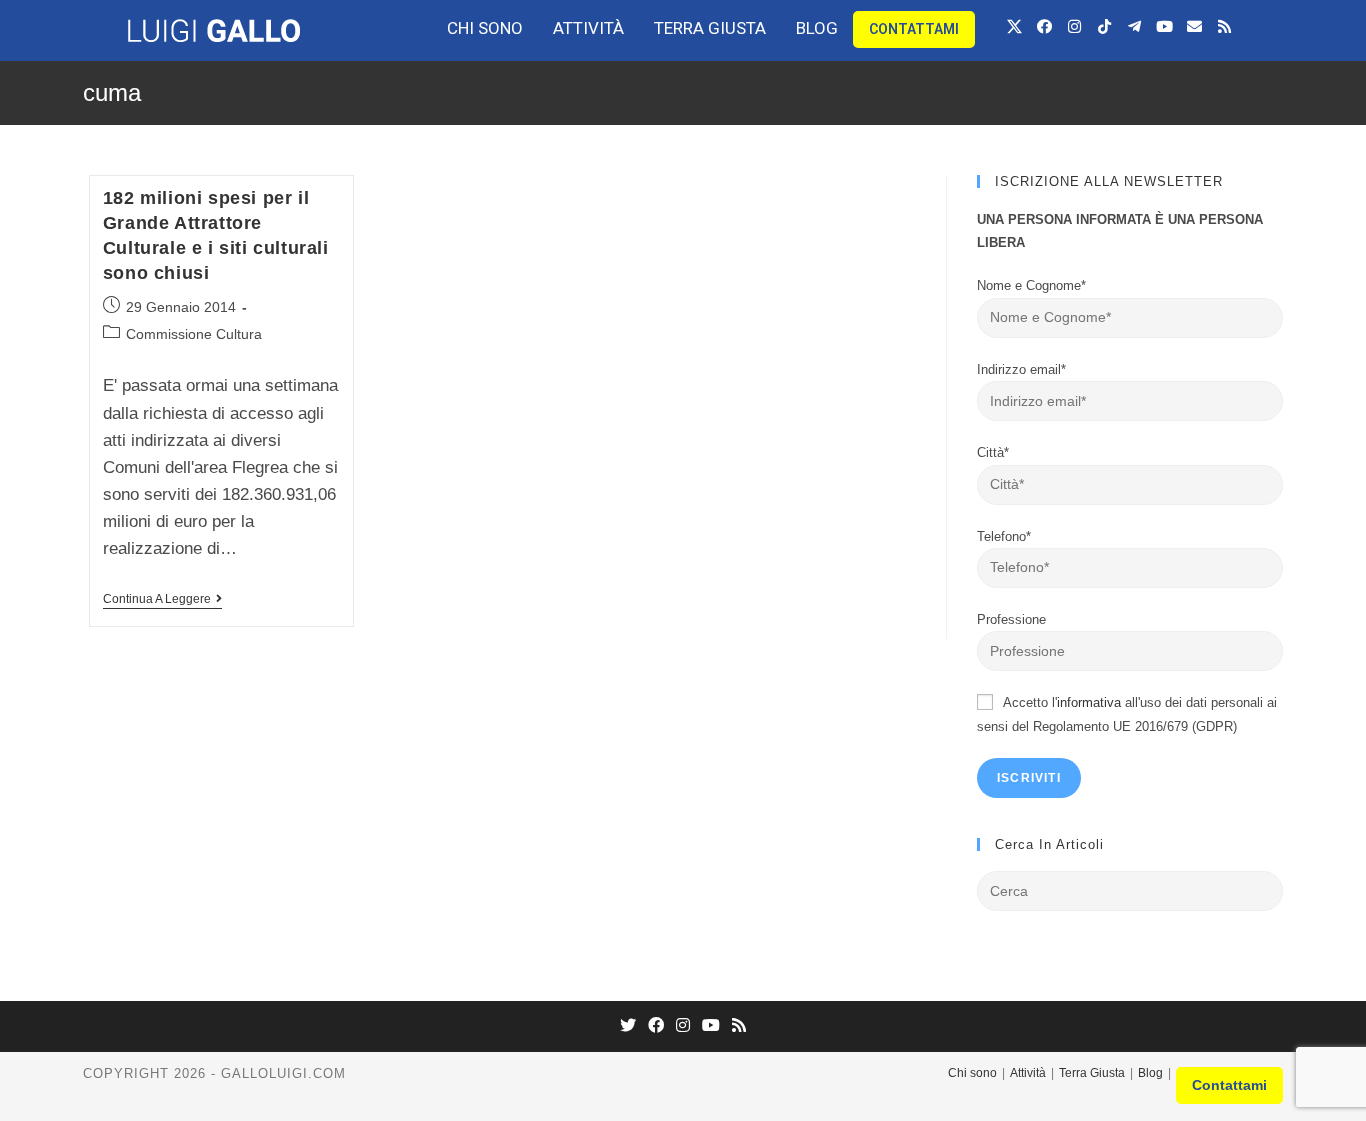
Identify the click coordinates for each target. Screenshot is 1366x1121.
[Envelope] (1194, 26)
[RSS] (739, 1026)
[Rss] (1224, 26)
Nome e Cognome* (1031, 285)
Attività (588, 28)
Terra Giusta (710, 28)
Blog (817, 28)
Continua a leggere (157, 599)
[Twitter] (628, 1026)
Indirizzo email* (1021, 369)
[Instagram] (1074, 26)
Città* (993, 452)
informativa (1089, 702)
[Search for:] (1130, 890)
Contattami (914, 29)
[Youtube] (1164, 26)
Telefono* (1004, 536)
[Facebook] (1044, 26)
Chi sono (485, 28)
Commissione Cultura (194, 334)
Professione (1011, 619)
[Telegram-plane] (1134, 26)
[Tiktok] (1104, 26)
